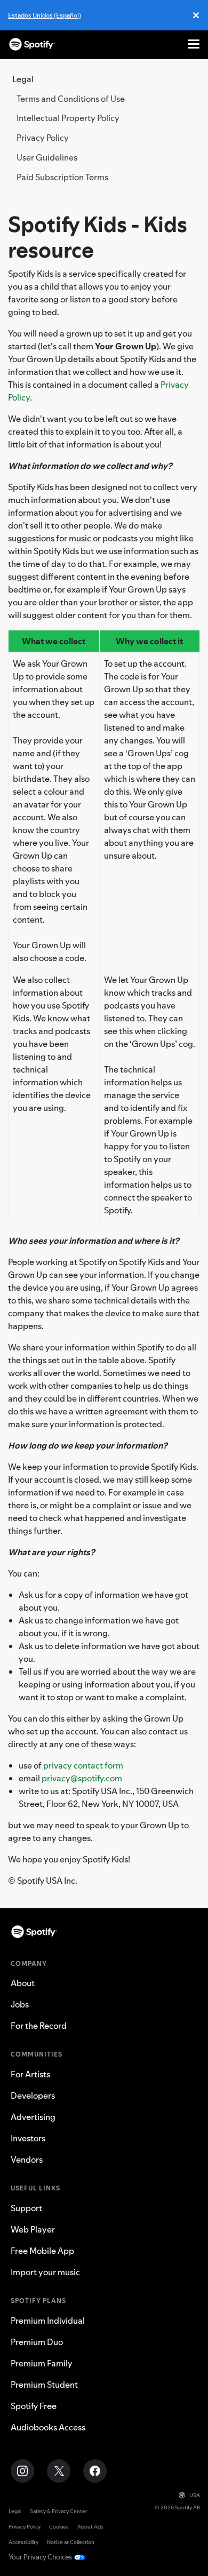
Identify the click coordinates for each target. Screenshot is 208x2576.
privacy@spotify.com (82, 1778)
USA (195, 2495)
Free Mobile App (42, 2251)
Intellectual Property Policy (68, 118)
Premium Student (44, 2385)
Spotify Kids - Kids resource (98, 237)
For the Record (39, 2026)
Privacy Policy (43, 138)
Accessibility (23, 2542)
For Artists (30, 2074)
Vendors (27, 2159)
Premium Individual (48, 2321)
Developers (33, 2095)
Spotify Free (34, 2406)
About (23, 1983)
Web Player (33, 2229)
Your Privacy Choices (40, 2557)
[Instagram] (22, 2471)
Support (26, 2208)
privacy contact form (83, 1765)
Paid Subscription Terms (62, 177)
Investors (28, 2138)
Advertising (33, 2117)
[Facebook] (95, 2471)
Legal (15, 2511)
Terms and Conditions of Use (71, 99)
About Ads (90, 2527)
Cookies (59, 2527)
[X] (59, 2471)
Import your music (45, 2272)
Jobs (20, 2004)
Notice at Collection (71, 2542)
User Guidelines (47, 157)
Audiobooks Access (48, 2427)
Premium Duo (37, 2342)
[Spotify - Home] (32, 44)
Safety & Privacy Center (59, 2511)
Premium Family (42, 2363)
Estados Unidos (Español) (45, 15)
